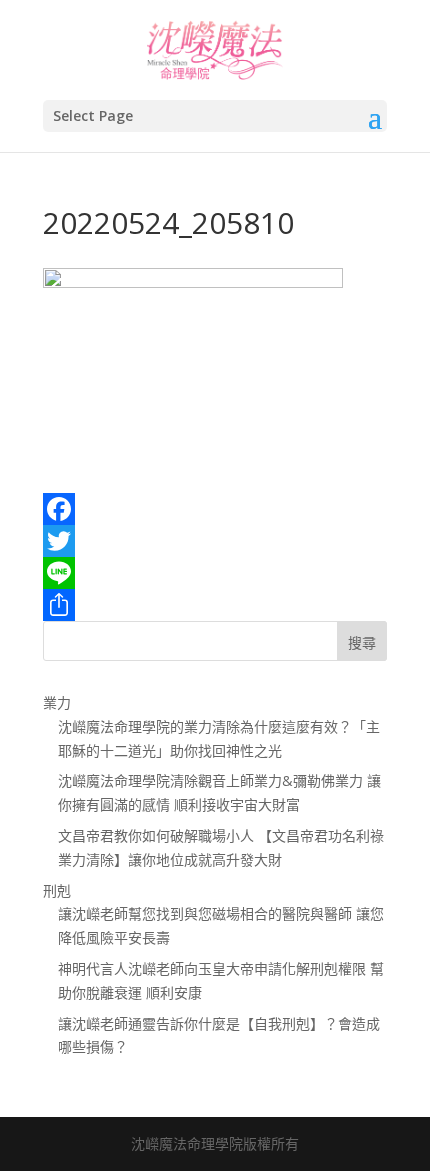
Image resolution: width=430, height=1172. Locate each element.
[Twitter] (215, 541)
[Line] (215, 573)
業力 (57, 702)
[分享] (215, 605)
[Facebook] (215, 509)
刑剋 (57, 890)
